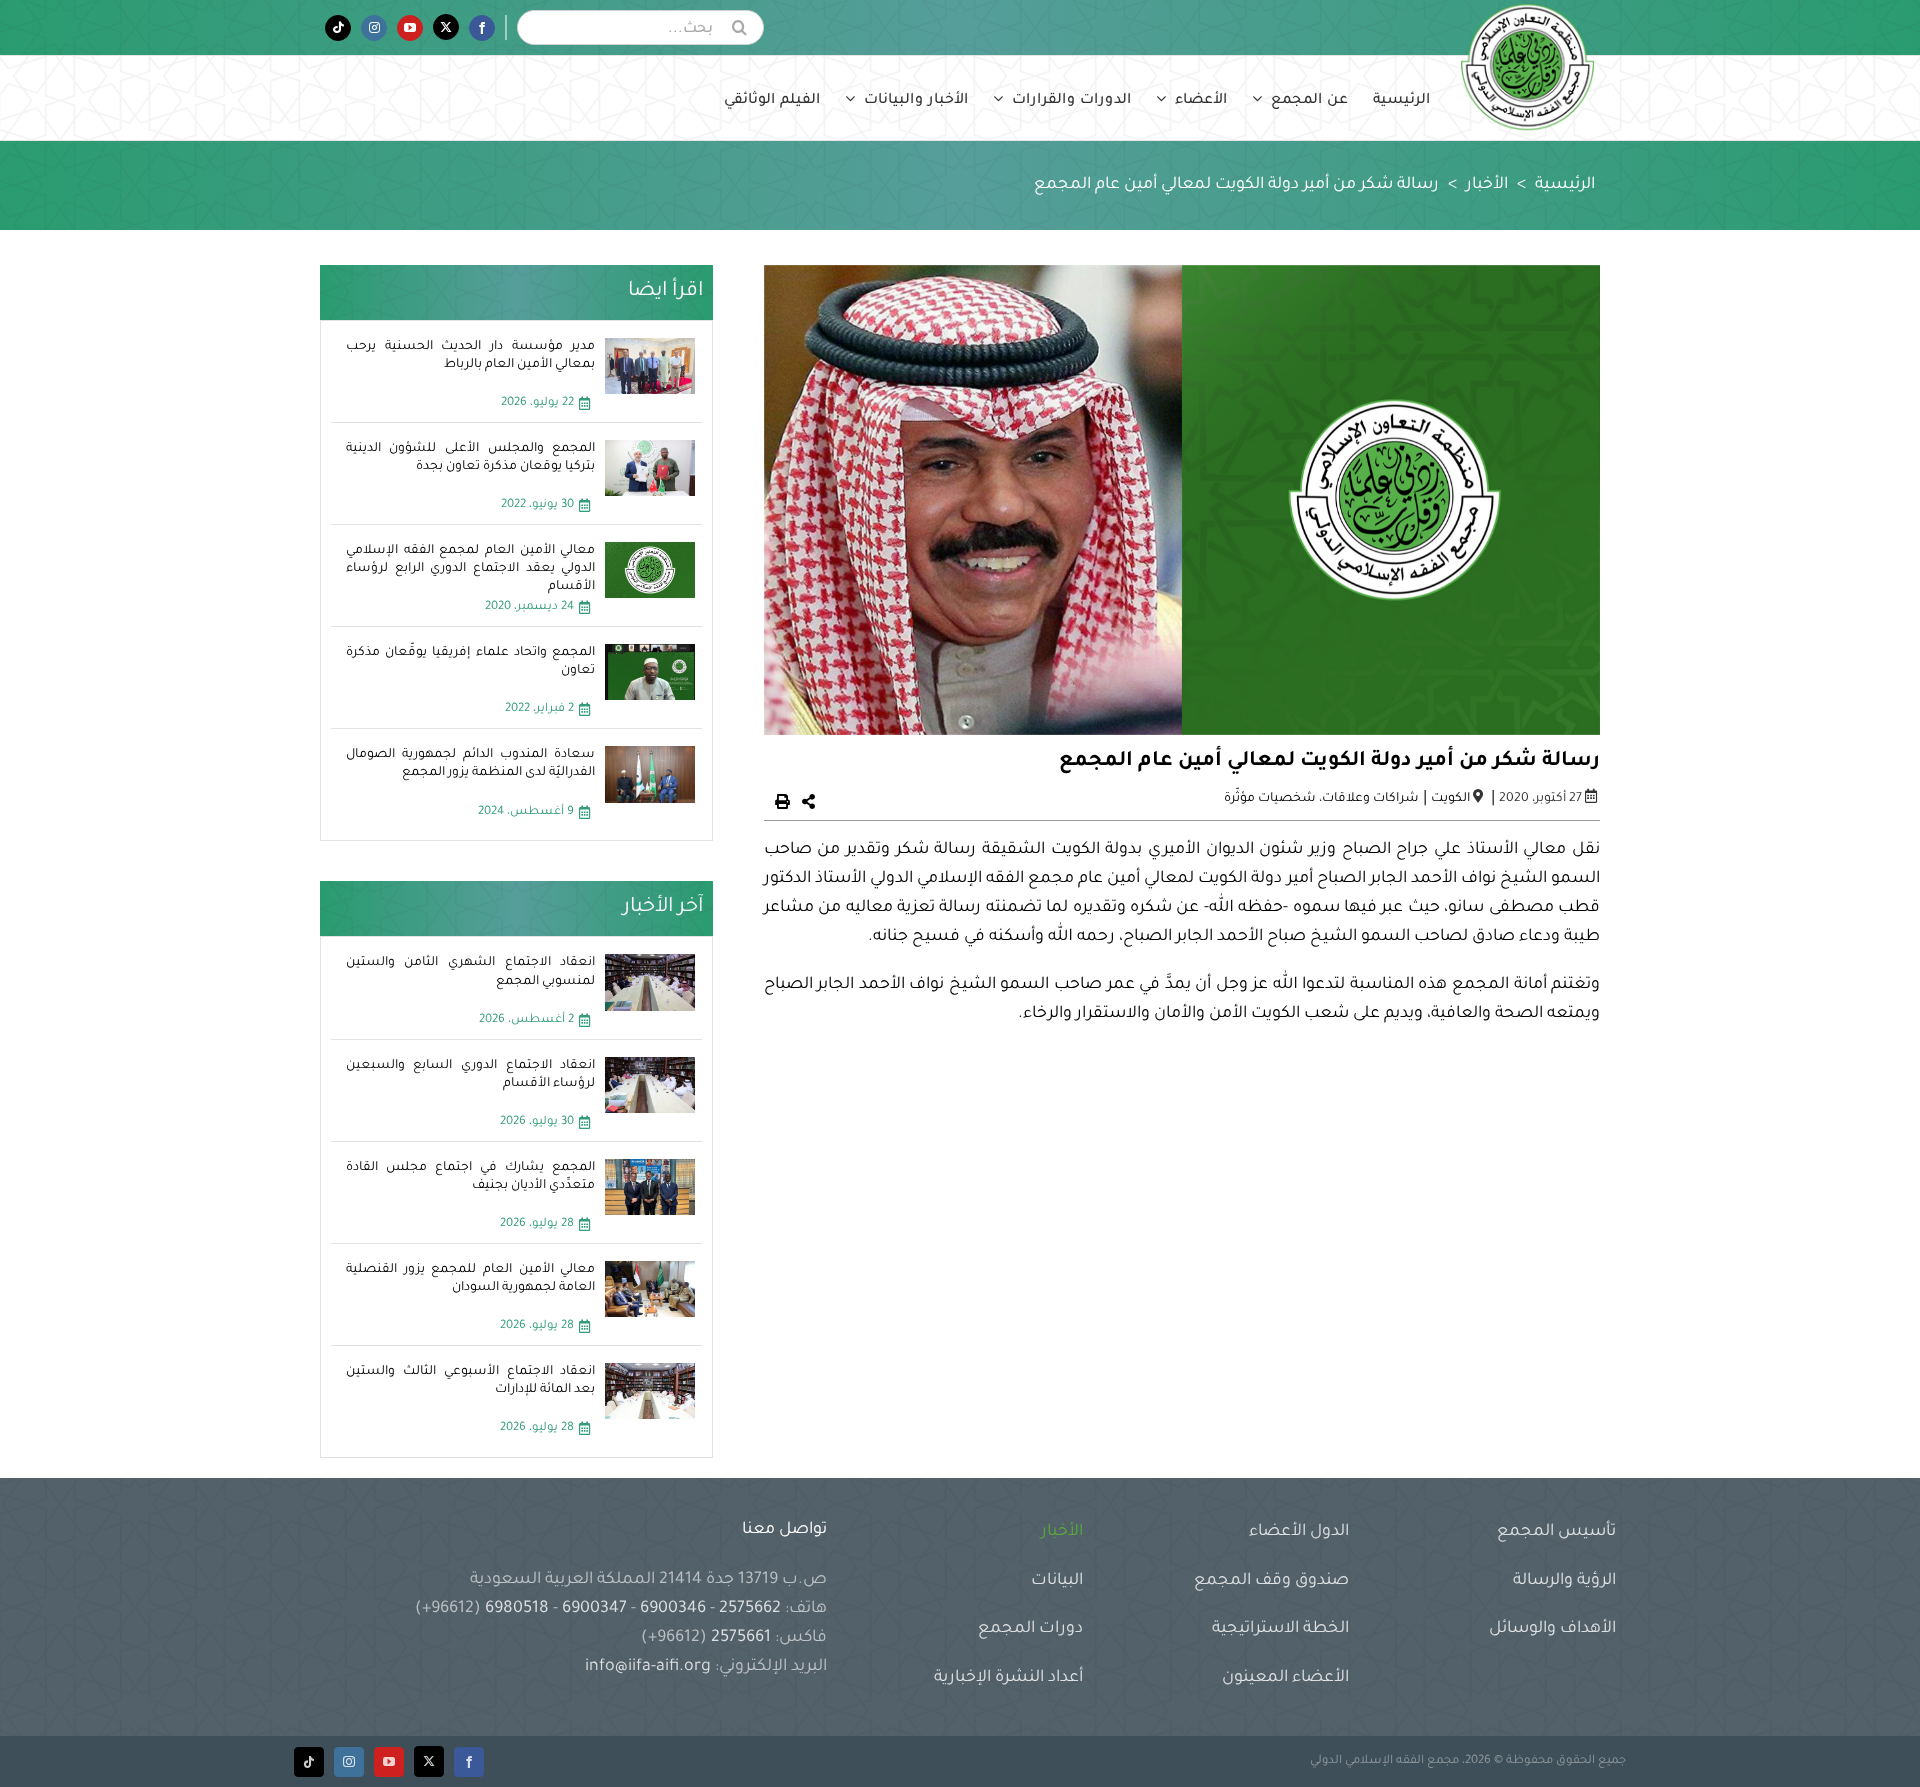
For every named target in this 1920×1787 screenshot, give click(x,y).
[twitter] (429, 1761)
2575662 (750, 1609)
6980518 (517, 1609)
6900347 (594, 1609)
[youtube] (389, 1762)
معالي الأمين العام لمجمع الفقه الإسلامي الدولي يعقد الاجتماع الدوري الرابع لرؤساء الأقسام (471, 569)
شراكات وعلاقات (1370, 799)
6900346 (673, 1609)
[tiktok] (309, 1762)
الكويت (1450, 799)
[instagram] (349, 1762)
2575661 (741, 1638)
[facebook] (469, 1762)
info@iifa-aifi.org (648, 1667)
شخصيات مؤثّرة (1270, 799)
